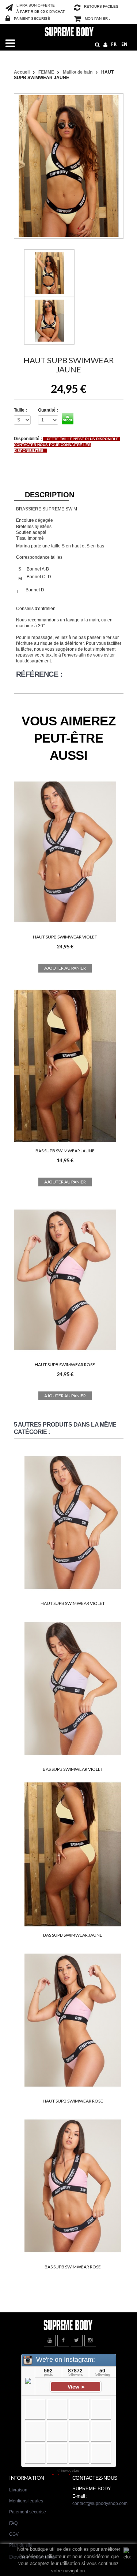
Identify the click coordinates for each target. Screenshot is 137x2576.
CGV (14, 2534)
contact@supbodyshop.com (100, 2503)
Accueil (22, 72)
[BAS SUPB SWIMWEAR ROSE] (73, 2187)
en (124, 44)
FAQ (13, 2523)
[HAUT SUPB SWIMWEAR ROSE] (65, 1355)
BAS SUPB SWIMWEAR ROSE (73, 2267)
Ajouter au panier (65, 968)
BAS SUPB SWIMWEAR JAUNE (65, 1151)
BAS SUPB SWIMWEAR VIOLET (73, 1769)
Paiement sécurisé (28, 2512)
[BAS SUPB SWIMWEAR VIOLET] (73, 1689)
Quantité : (48, 410)
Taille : (21, 410)
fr (114, 44)
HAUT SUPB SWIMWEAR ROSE (65, 1365)
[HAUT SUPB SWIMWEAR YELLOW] (49, 273)
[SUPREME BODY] (68, 31)
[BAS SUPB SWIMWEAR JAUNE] (65, 1141)
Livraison (18, 2490)
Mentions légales (26, 2501)
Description (47, 495)
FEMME (46, 72)
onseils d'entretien (37, 609)
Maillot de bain (78, 72)
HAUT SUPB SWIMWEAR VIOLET (65, 937)
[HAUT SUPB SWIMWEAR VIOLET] (65, 927)
